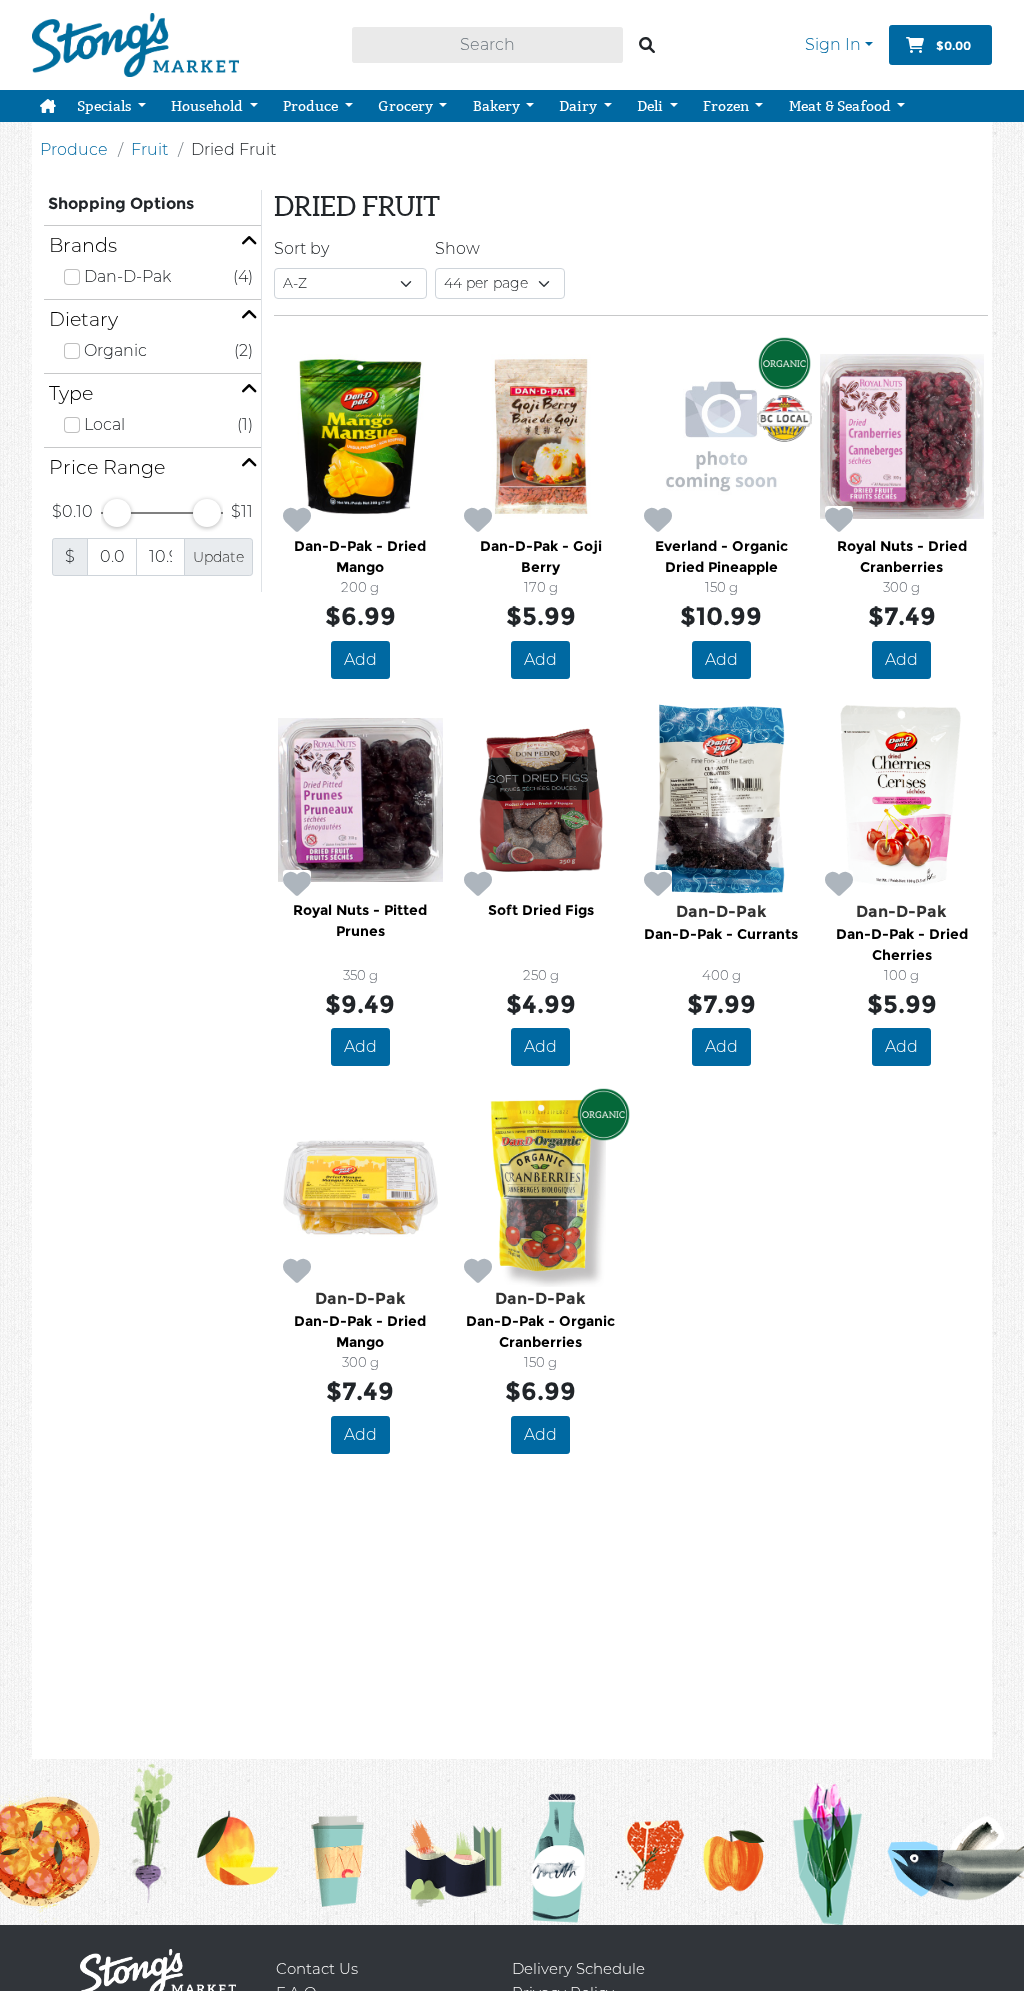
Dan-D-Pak (127, 276)
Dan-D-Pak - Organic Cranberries (540, 1331)
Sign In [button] (833, 44)
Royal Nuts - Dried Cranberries (902, 556)
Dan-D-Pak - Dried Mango (360, 556)
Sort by (301, 248)
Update (218, 557)
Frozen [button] (727, 106)
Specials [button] (106, 106)
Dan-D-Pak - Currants (721, 934)
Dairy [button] (579, 106)
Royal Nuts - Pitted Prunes (360, 920)
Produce (74, 149)
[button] (48, 106)
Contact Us (317, 1968)
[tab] (152, 245)
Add (360, 659)
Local (104, 424)
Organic (115, 350)
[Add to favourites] (297, 521)
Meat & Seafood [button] (841, 106)
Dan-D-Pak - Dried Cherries (902, 944)
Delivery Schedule (578, 1968)
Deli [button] (651, 106)
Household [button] (208, 106)
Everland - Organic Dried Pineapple (721, 556)
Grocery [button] (407, 106)
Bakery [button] (498, 106)
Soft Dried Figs (541, 910)
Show (457, 248)
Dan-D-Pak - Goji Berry (541, 556)
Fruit (149, 149)
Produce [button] (312, 106)
